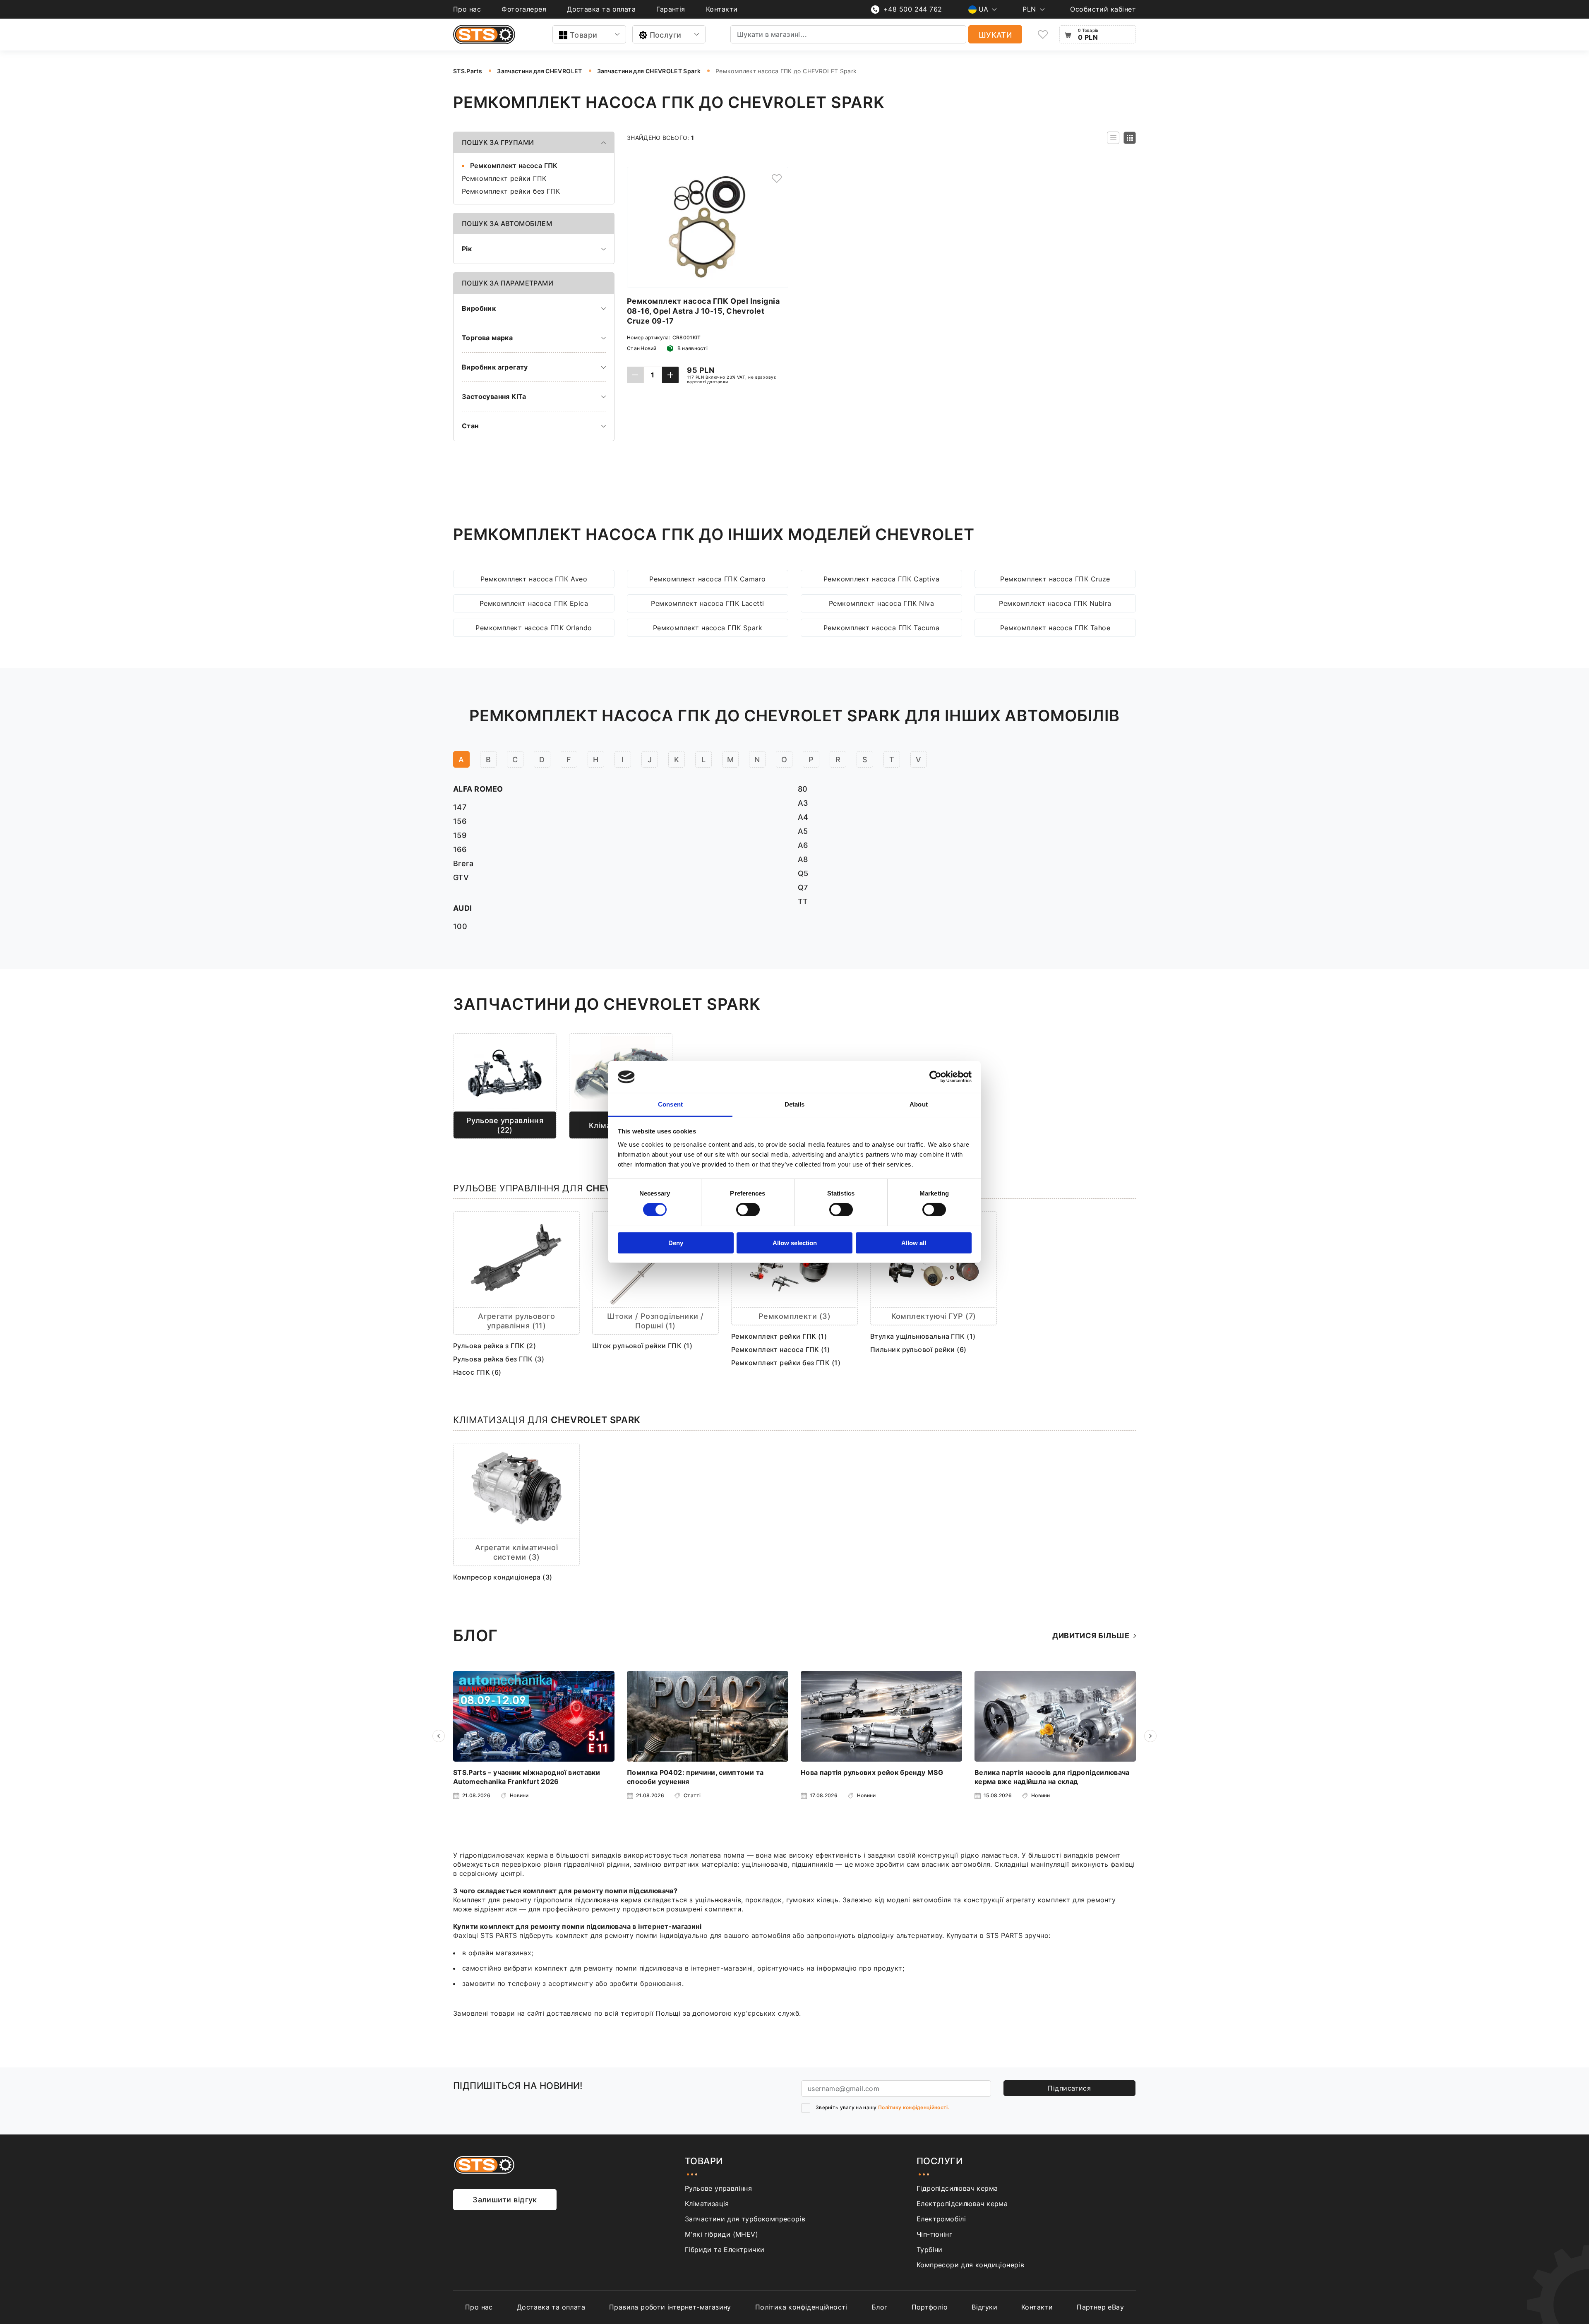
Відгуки (984, 2307)
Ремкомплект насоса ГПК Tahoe (1055, 628)
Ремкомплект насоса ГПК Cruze (1055, 579)
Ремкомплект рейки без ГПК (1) (786, 1363)
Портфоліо (930, 2307)
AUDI (463, 908)
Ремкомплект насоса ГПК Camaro (707, 579)
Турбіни (930, 2250)
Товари (584, 35)
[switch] (748, 1210)
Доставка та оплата (601, 9)
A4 (803, 817)
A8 (803, 859)
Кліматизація (707, 2204)
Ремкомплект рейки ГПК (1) (779, 1336)
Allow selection (795, 1243)
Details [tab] (795, 1104)
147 (460, 807)
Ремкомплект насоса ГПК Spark (708, 628)
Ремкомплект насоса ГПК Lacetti (708, 603)
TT (803, 902)
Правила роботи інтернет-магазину (670, 2307)
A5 (803, 831)
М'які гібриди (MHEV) (721, 2234)
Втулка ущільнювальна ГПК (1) (923, 1336)
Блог (880, 2307)
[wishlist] (1043, 35)
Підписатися (1069, 2088)
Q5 (803, 873)
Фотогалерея (524, 9)
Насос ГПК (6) (477, 1372)
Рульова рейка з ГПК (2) (494, 1346)
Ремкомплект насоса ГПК (514, 166)
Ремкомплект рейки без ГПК (511, 191)
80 (803, 789)
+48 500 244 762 (913, 9)
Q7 (803, 887)
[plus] (670, 375)
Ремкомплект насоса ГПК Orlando (534, 628)
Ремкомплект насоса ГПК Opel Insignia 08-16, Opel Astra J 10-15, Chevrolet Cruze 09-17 (703, 311)
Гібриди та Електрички (725, 2250)
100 (460, 926)
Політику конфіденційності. (914, 2107)
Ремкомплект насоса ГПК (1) (781, 1349)
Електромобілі (941, 2219)
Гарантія (671, 9)
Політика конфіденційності (801, 2307)
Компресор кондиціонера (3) (503, 1577)
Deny (676, 1243)
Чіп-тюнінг (934, 2234)
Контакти (722, 9)
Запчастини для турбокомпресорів (745, 2219)
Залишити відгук (505, 2200)
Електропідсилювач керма (962, 2204)
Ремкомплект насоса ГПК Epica (534, 603)
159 (460, 835)
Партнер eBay (1100, 2307)
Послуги (666, 35)
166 (460, 849)
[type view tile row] (1113, 138)
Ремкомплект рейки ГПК (504, 178)
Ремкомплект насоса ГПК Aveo (534, 579)
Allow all (914, 1243)
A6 (803, 845)
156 (460, 821)
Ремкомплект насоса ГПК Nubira (1055, 603)
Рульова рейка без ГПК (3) (499, 1359)
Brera (463, 863)
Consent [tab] (670, 1104)
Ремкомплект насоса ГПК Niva (881, 603)
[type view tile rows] (1130, 138)
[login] (777, 178)
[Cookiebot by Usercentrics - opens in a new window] (935, 1077)
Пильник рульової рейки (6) (918, 1349)
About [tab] (919, 1104)
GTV (461, 878)
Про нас (467, 9)
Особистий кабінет (1103, 9)
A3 (803, 803)
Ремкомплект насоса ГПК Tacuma (881, 628)
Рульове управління (718, 2188)
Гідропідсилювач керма (957, 2188)
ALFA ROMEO (478, 789)
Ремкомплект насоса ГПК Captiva (882, 579)
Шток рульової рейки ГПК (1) (642, 1346)
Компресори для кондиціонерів (970, 2265)
